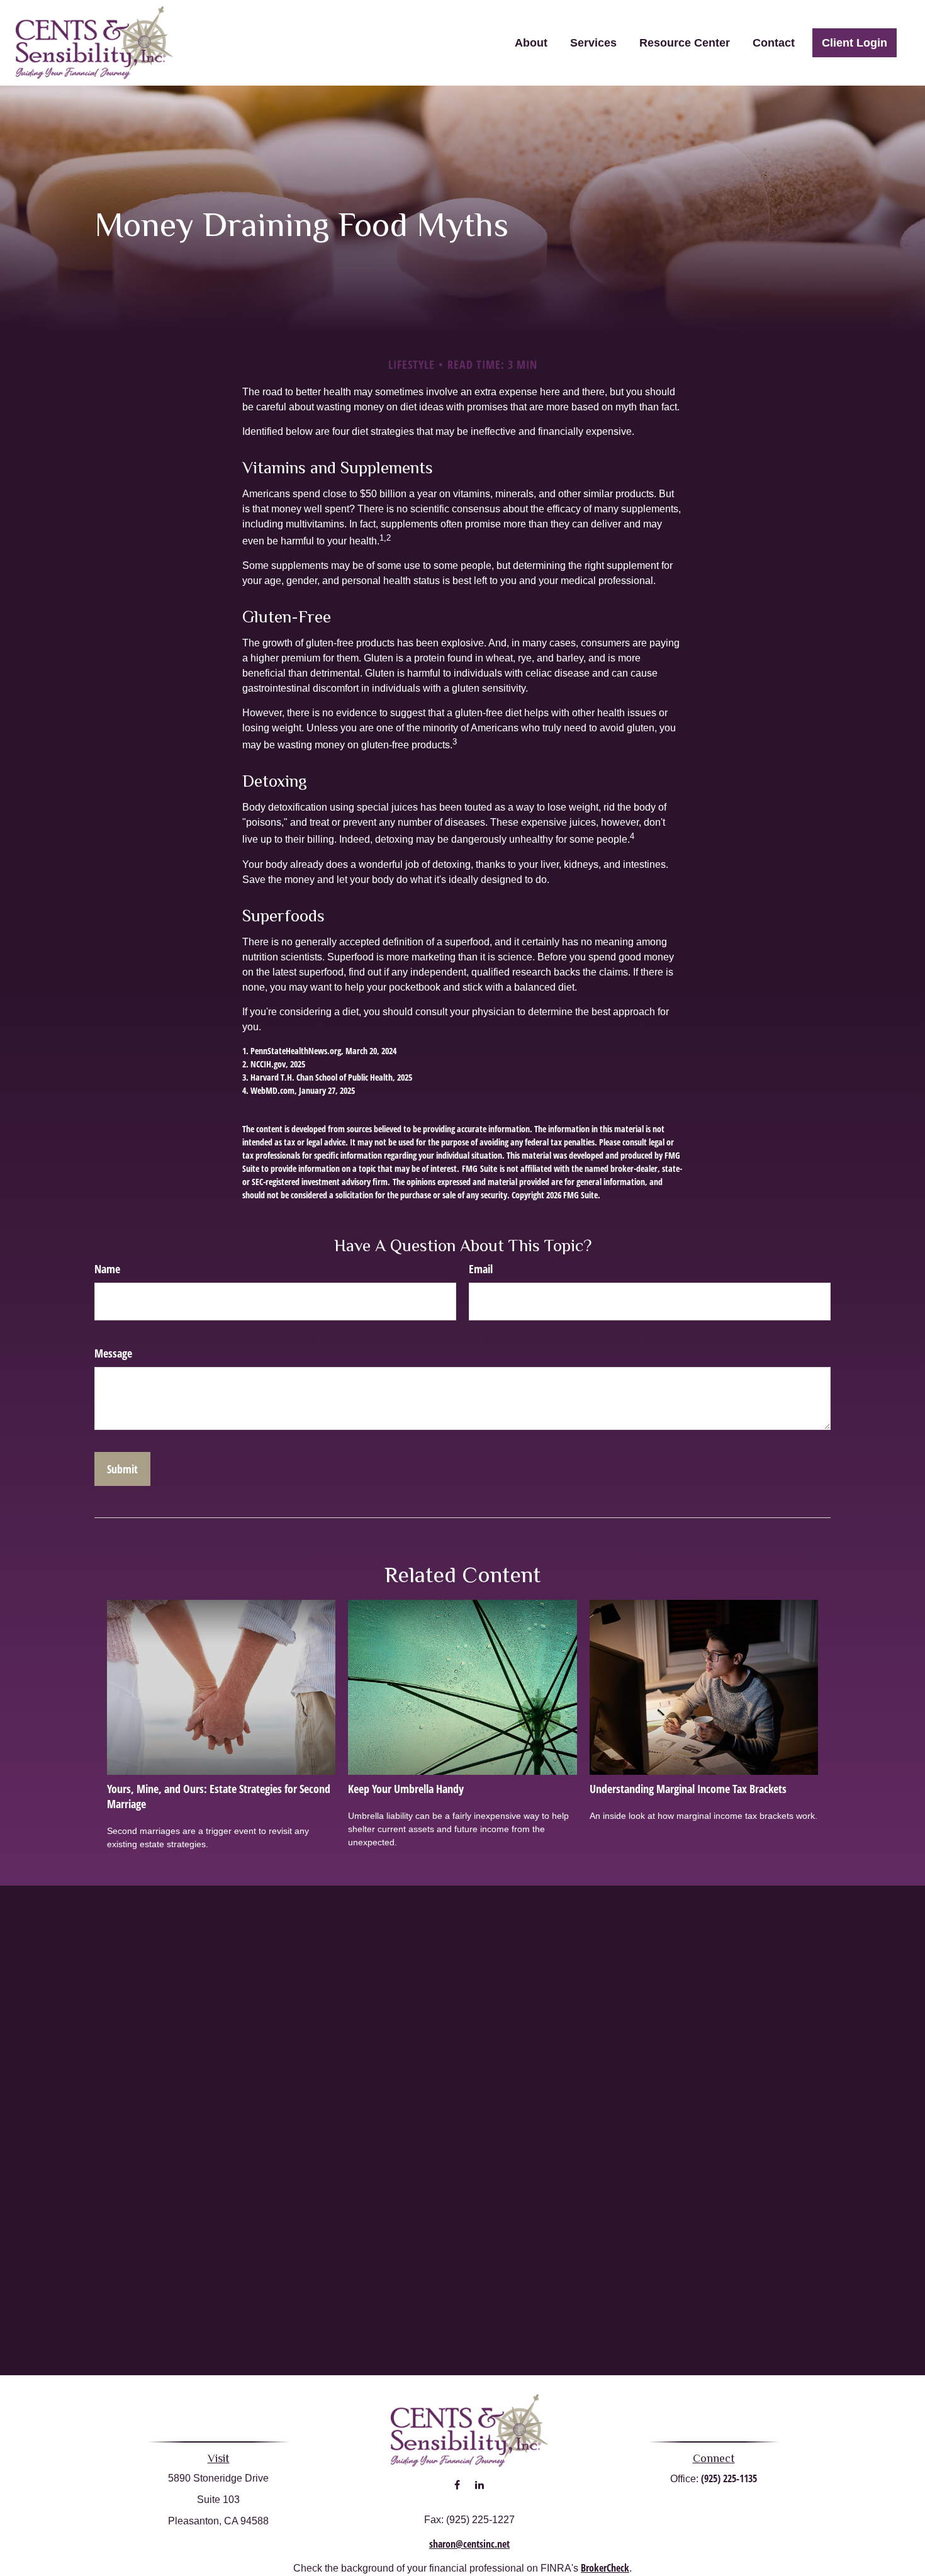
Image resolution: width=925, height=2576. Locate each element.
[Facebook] (457, 2485)
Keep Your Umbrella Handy (406, 1789)
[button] (531, 43)
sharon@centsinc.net (469, 2544)
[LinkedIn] (479, 2485)
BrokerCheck (605, 2568)
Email (481, 1269)
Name (107, 1269)
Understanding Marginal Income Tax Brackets (688, 1789)
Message (113, 1353)
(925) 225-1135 (729, 2478)
